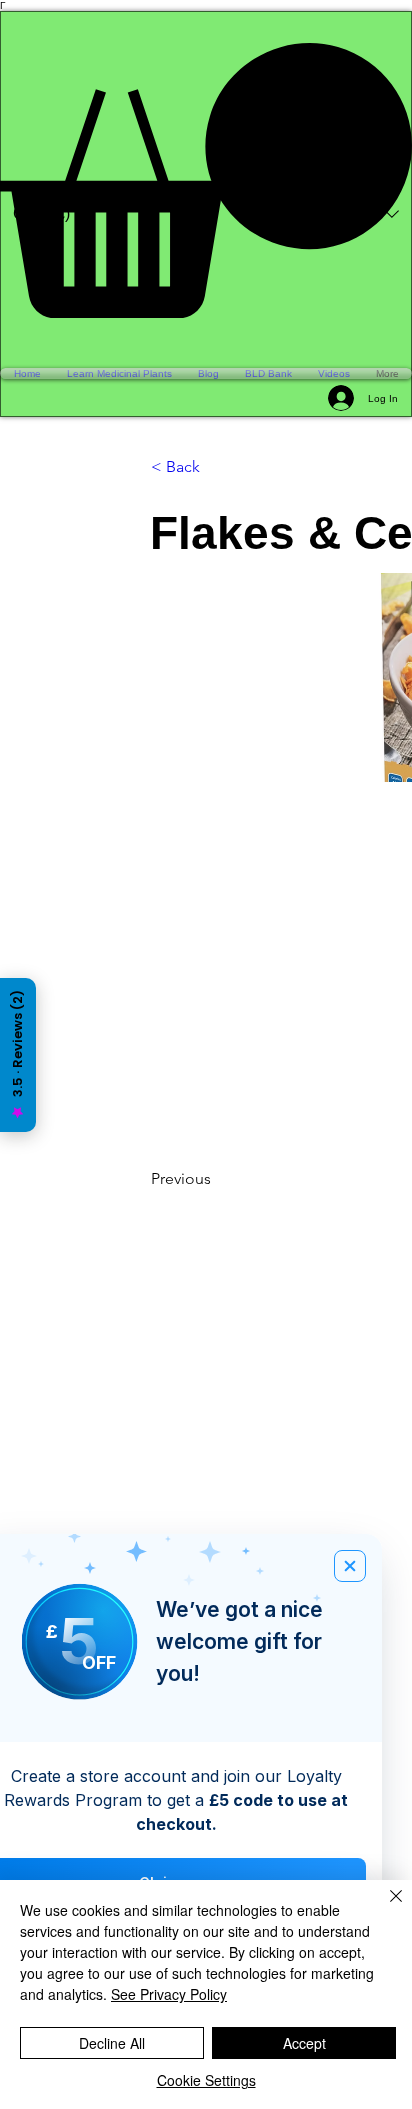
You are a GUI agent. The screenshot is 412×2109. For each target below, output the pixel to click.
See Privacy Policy (169, 1994)
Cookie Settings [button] (206, 2080)
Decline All (112, 2043)
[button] (206, 180)
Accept (304, 2043)
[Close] (384, 1908)
